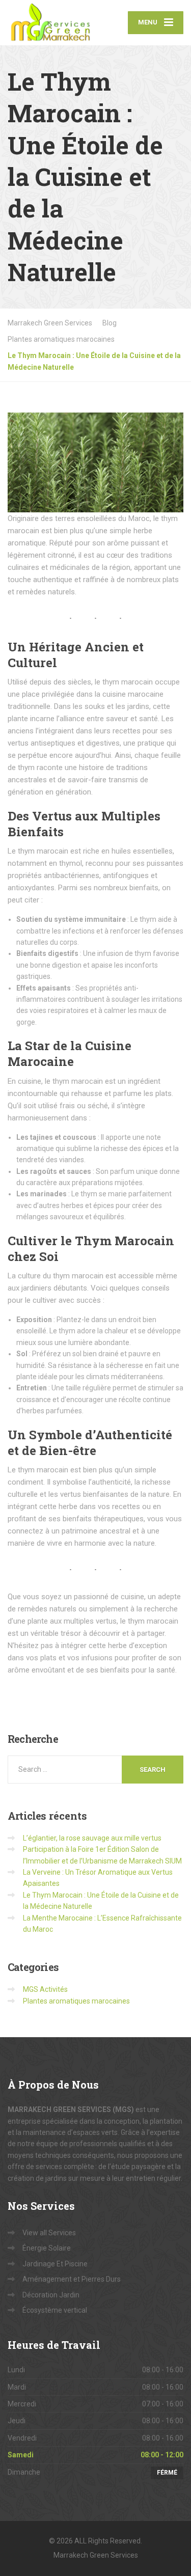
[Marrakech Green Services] (52, 23)
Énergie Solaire (47, 2248)
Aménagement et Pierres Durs (72, 2279)
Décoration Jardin (51, 2295)
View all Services (49, 2233)
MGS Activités (45, 1989)
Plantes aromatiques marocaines (76, 2001)
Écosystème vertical (55, 2310)
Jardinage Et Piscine (55, 2264)
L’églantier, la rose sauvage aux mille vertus (92, 1838)
